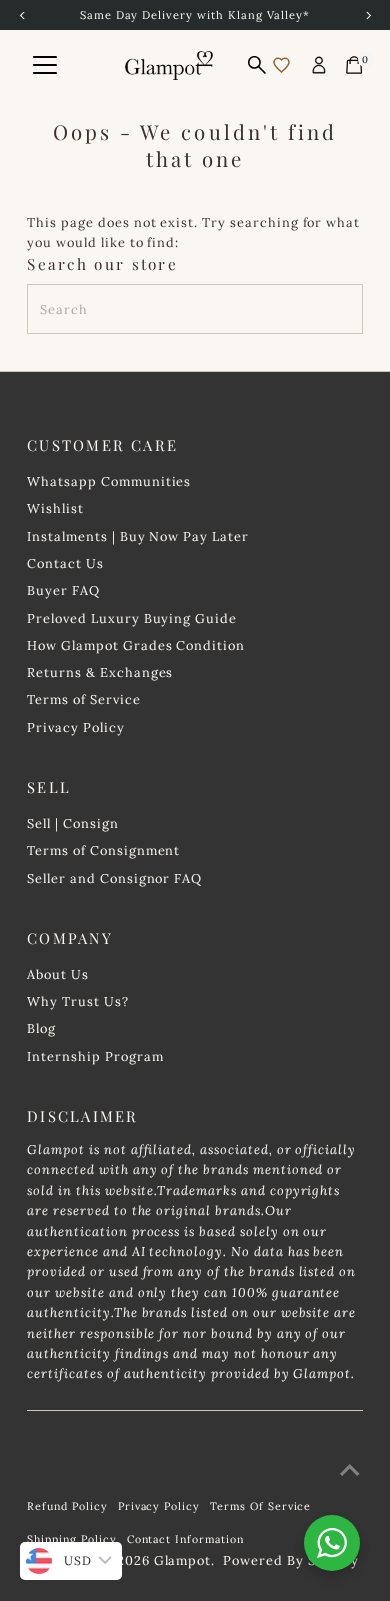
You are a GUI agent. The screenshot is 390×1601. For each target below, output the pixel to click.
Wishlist (55, 508)
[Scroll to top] (350, 1470)
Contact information (185, 1539)
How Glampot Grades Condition (136, 645)
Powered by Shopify (291, 1560)
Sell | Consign (72, 823)
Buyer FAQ (63, 590)
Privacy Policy (75, 727)
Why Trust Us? (77, 1001)
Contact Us (65, 563)
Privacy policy (159, 1506)
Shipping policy (71, 1539)
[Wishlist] (281, 65)
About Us (58, 974)
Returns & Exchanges (100, 672)
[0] (354, 65)
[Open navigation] (45, 65)
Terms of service (260, 1506)
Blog (41, 1028)
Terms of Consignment (103, 850)
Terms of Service (83, 699)
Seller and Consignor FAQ (114, 878)
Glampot (183, 1560)
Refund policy (67, 1506)
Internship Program (95, 1056)
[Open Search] (257, 65)
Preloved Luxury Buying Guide (132, 618)
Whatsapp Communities (109, 481)
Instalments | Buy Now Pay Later (138, 536)
